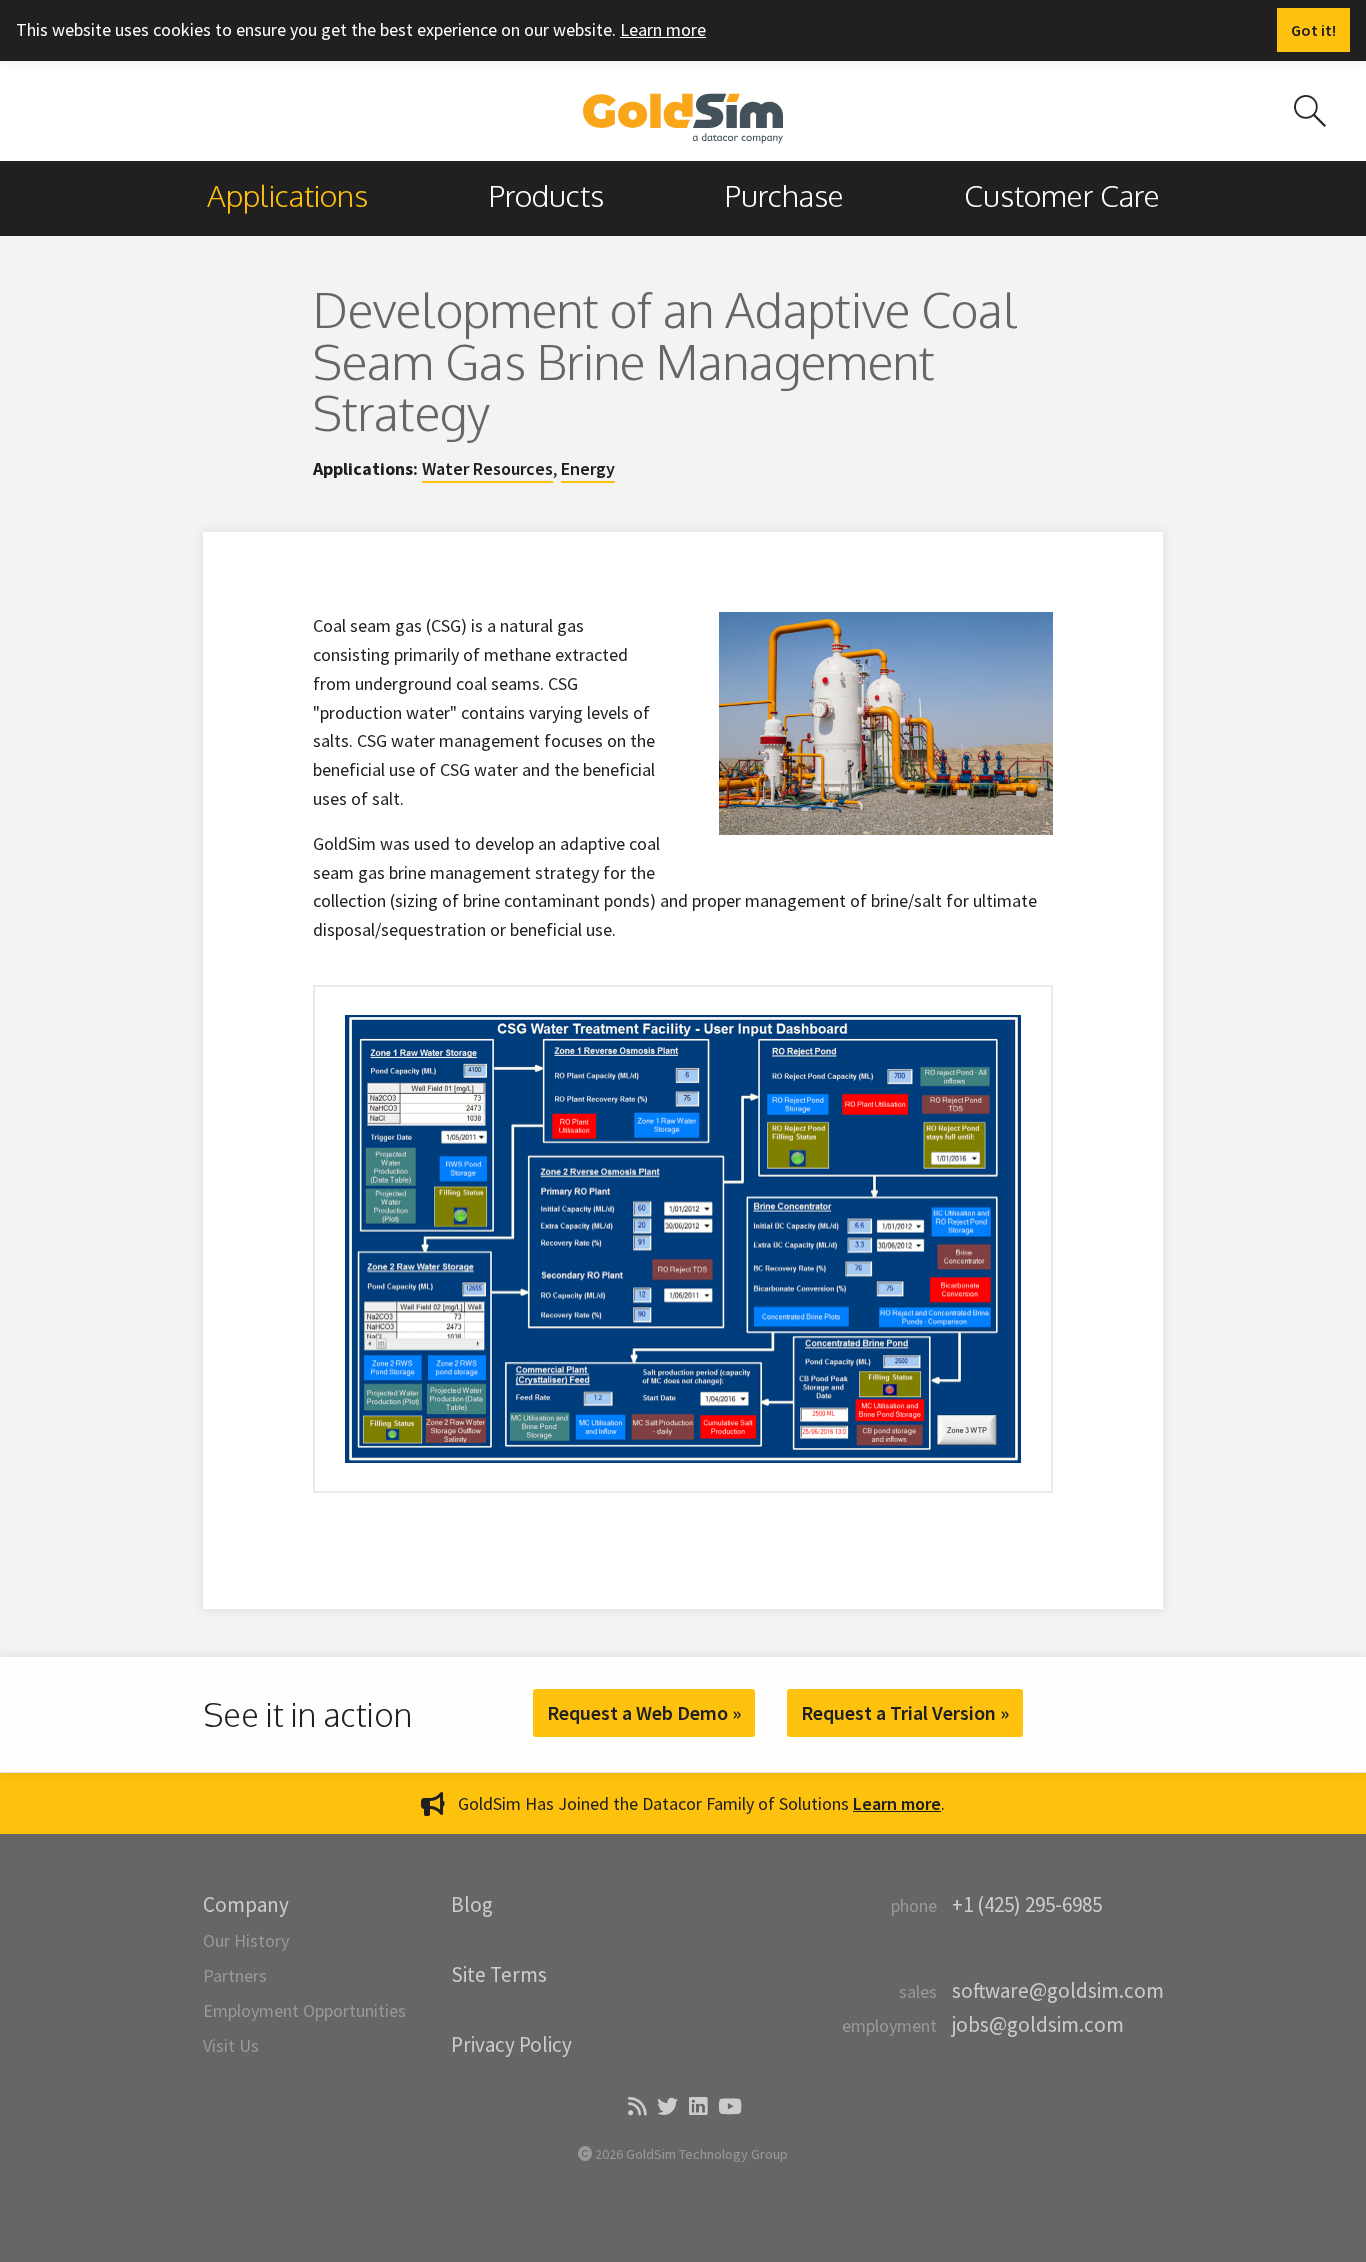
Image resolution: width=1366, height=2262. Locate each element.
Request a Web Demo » (644, 1712)
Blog (472, 1904)
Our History (246, 1940)
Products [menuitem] (546, 195)
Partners (235, 1975)
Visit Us (231, 2045)
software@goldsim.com (1058, 1990)
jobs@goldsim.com (1038, 2024)
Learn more (663, 29)
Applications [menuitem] (287, 195)
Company (246, 1904)
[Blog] (635, 2107)
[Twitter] (666, 2107)
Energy (588, 468)
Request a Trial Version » (905, 1712)
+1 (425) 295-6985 (1027, 1904)
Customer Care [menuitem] (1062, 195)
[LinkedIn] (696, 2107)
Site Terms (499, 1974)
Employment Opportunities (304, 2010)
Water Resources (487, 468)
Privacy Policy (511, 2044)
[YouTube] (728, 2107)
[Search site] (1310, 111)
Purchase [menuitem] (784, 195)
